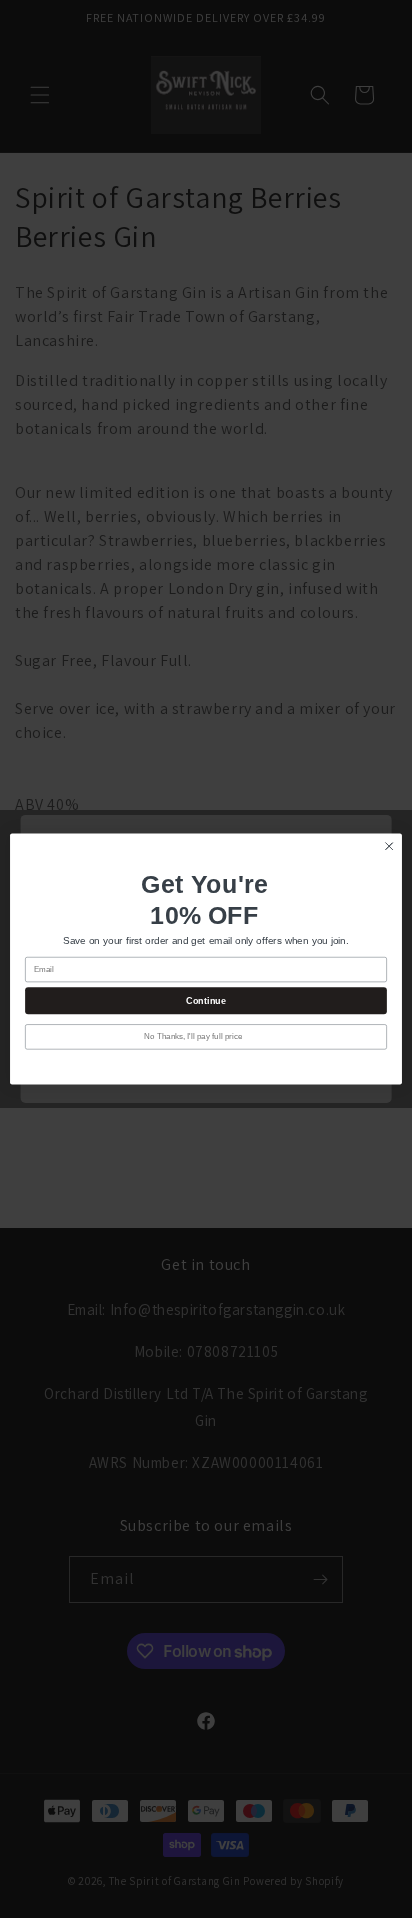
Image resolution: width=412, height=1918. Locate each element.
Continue (205, 1001)
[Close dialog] (389, 846)
